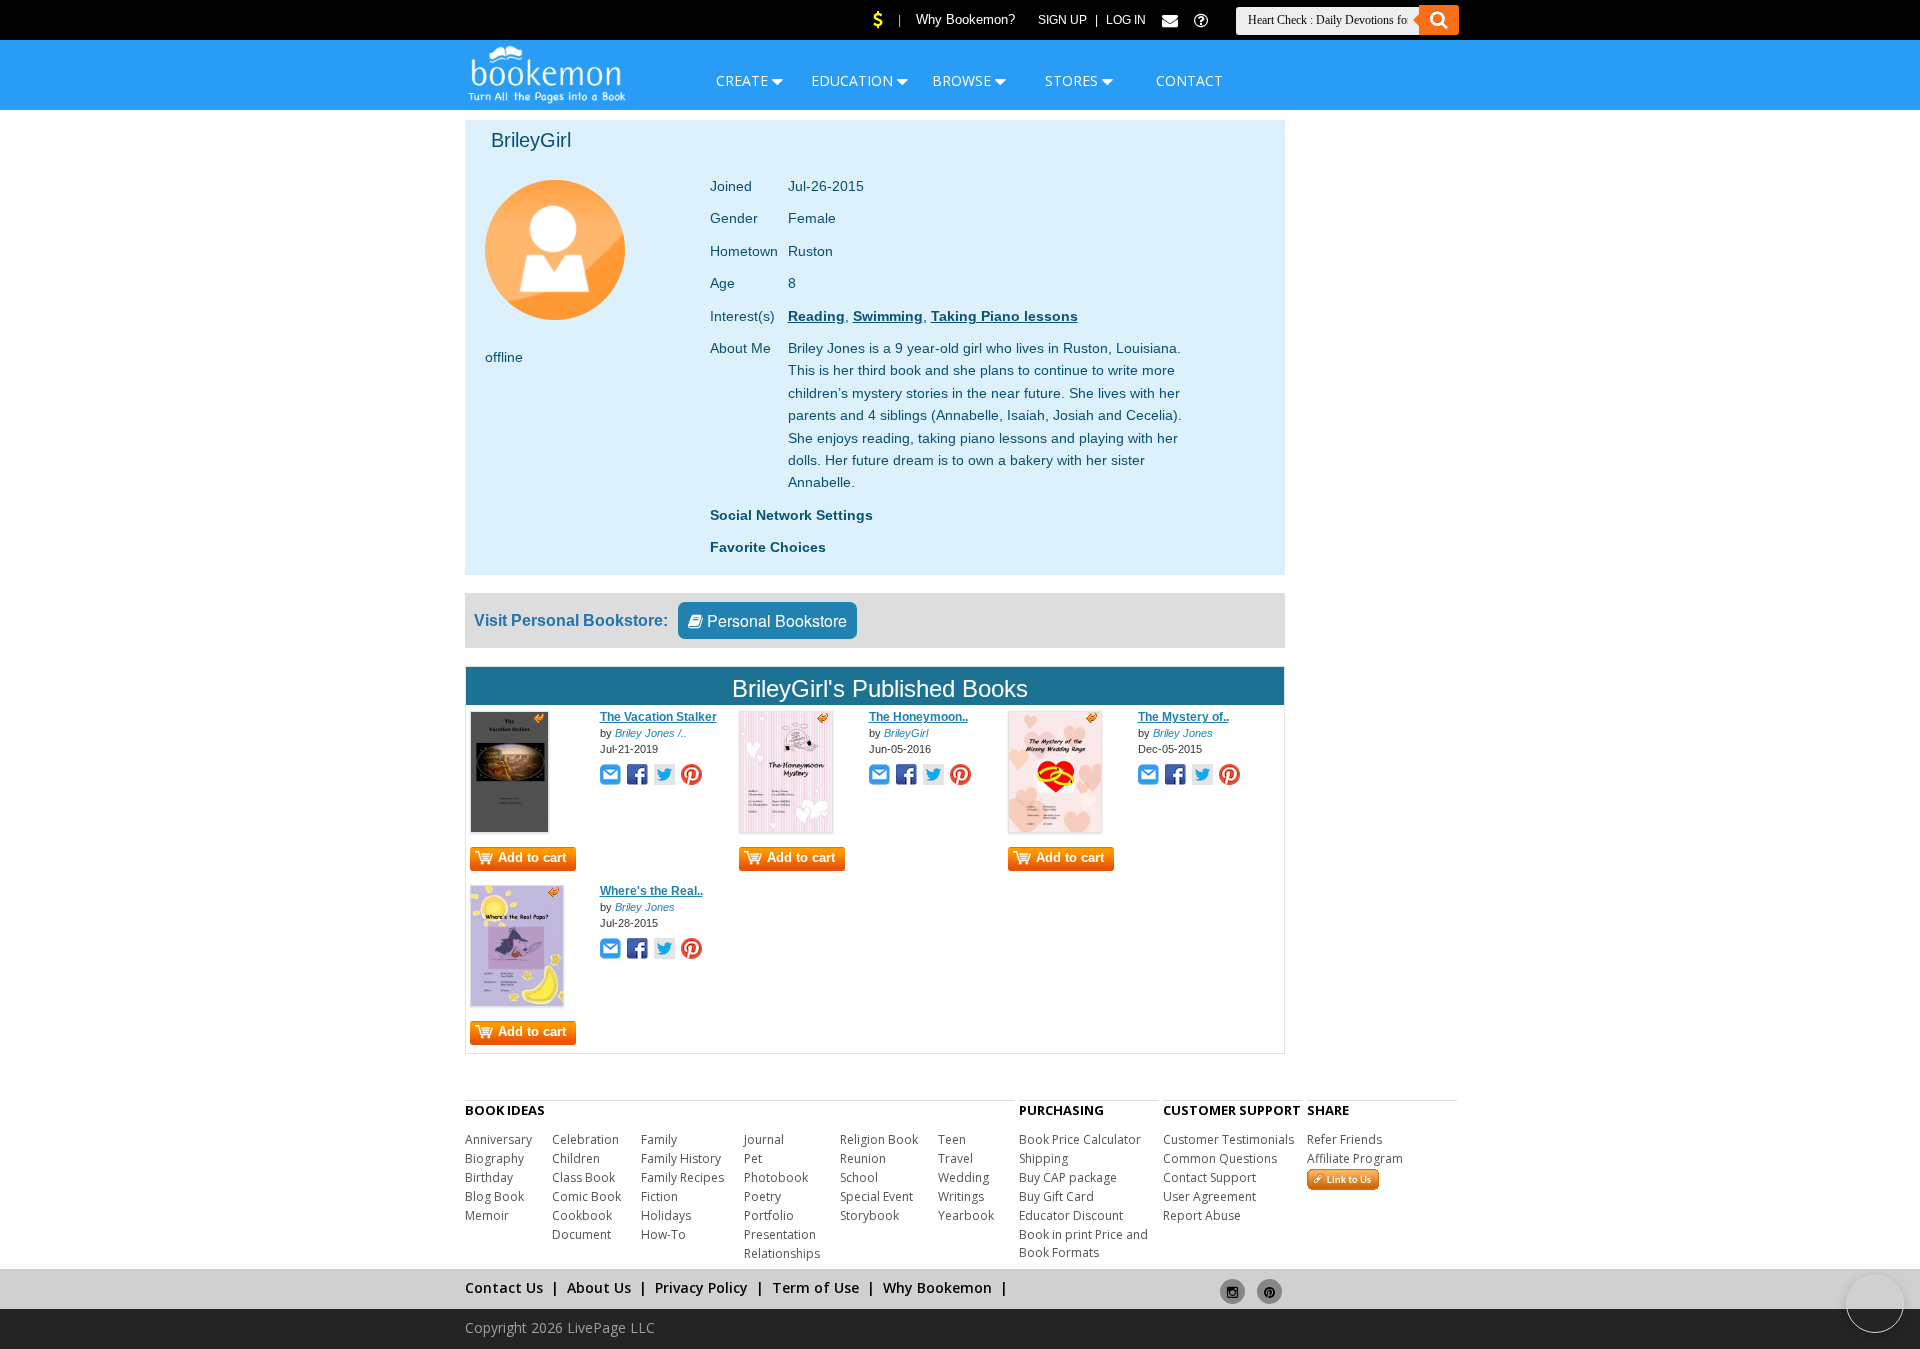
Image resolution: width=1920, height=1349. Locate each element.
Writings (961, 1196)
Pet (753, 1158)
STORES (1073, 80)
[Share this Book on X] (664, 776)
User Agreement (1209, 1196)
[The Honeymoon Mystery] (786, 829)
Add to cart (532, 857)
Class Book (583, 1177)
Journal (764, 1139)
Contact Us (504, 1287)
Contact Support (1209, 1177)
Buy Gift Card (1056, 1196)
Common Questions (1220, 1158)
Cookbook (582, 1215)
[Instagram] (1232, 1283)
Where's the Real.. (651, 891)
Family (659, 1139)
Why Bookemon (937, 1287)
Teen (952, 1139)
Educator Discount (1071, 1215)
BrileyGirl (906, 733)
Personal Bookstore (775, 620)
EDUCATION (854, 80)
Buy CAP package (1068, 1177)
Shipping (1043, 1158)
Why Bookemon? (965, 19)
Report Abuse (1202, 1215)
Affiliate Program (1355, 1158)
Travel (955, 1158)
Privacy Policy (701, 1287)
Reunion (863, 1158)
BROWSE (963, 80)
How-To (663, 1234)
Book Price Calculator (1080, 1139)
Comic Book (586, 1196)
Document (581, 1234)
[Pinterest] (1269, 1283)
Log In (1126, 20)
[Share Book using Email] (610, 776)
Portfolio (769, 1215)
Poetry (762, 1196)
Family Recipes (682, 1177)
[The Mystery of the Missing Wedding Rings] (1055, 829)
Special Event (876, 1196)
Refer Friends (1344, 1139)
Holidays (666, 1215)
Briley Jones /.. (651, 733)
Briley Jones (1183, 733)
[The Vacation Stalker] (509, 829)
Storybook (869, 1215)
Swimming (888, 316)
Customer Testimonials (1228, 1139)
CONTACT (1189, 80)
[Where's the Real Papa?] (517, 1003)
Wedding (963, 1177)
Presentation (780, 1234)
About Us (599, 1287)
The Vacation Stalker (658, 717)
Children (576, 1158)
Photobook (776, 1177)
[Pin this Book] (691, 776)
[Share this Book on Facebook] (637, 776)
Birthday (489, 1177)
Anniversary (498, 1139)
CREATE (744, 80)
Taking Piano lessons (1004, 316)
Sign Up (1062, 20)
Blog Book (494, 1196)
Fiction (659, 1196)
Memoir (487, 1215)
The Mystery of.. (1183, 717)
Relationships (782, 1253)
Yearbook (966, 1215)
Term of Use (815, 1287)
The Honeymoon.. (918, 717)
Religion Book (879, 1139)
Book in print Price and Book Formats (1083, 1243)
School (859, 1177)
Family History (681, 1158)
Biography (494, 1158)
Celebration (585, 1139)
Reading (816, 316)
